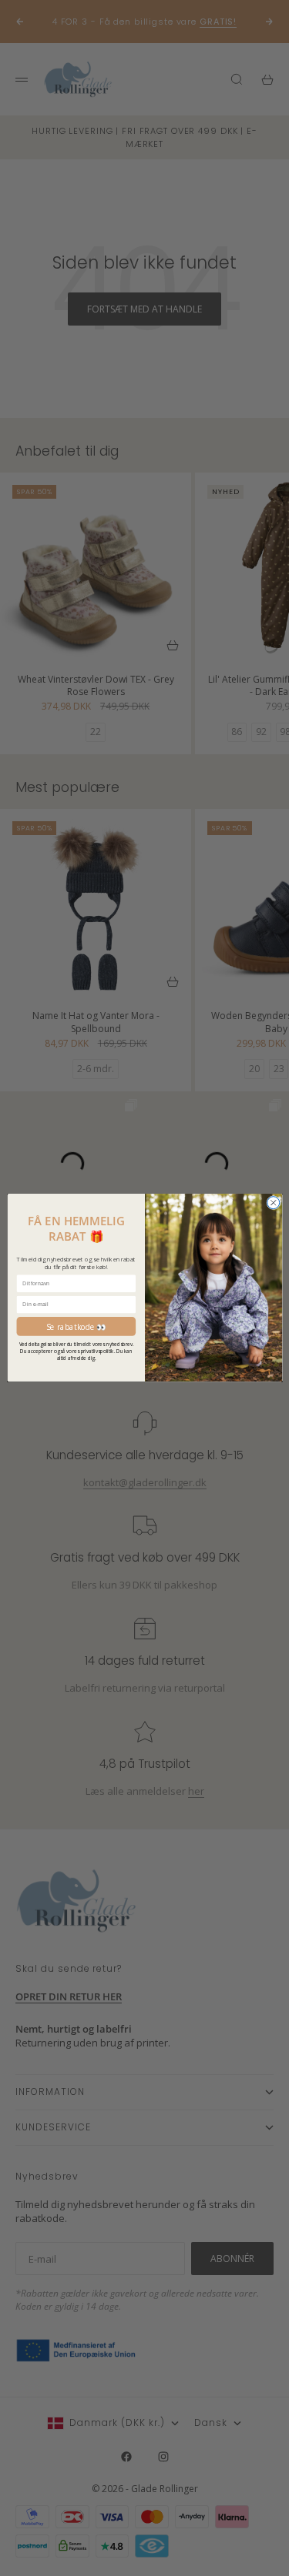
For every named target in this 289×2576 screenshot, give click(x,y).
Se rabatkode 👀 (76, 1327)
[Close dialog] (273, 1203)
